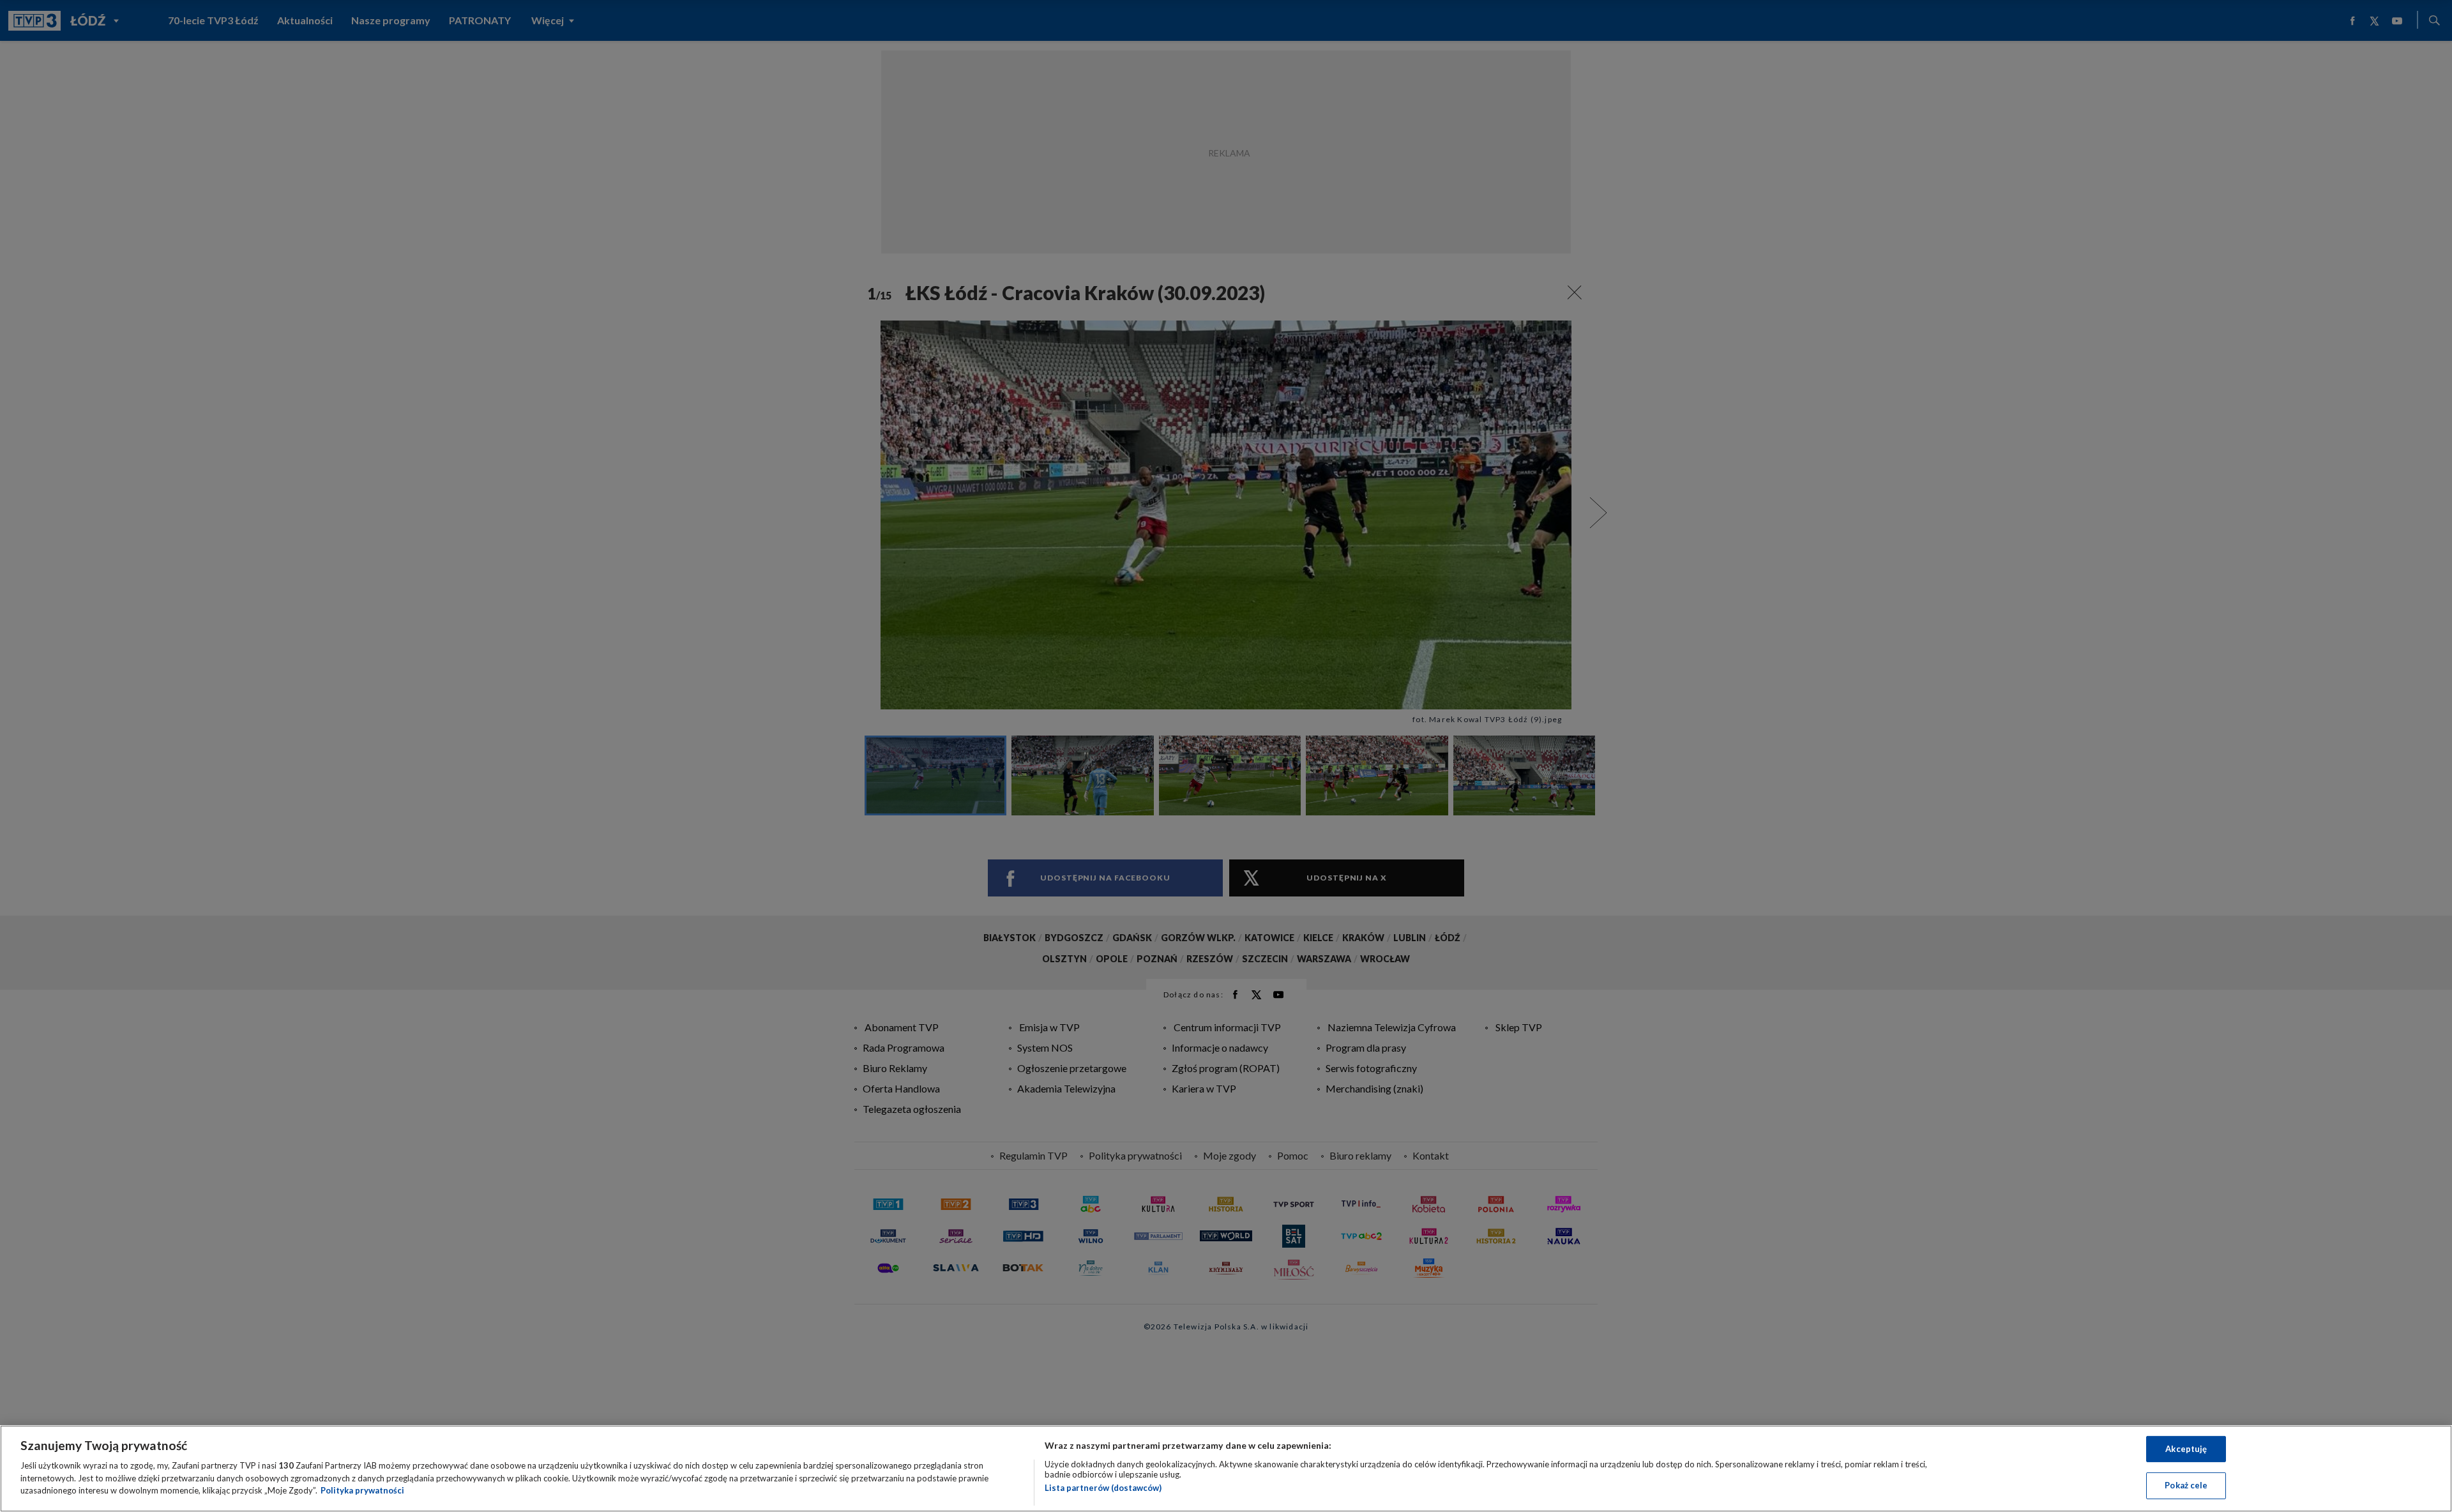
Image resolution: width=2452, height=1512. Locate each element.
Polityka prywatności (362, 1490)
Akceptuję (2186, 1449)
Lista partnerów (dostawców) (1103, 1488)
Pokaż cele (2186, 1485)
